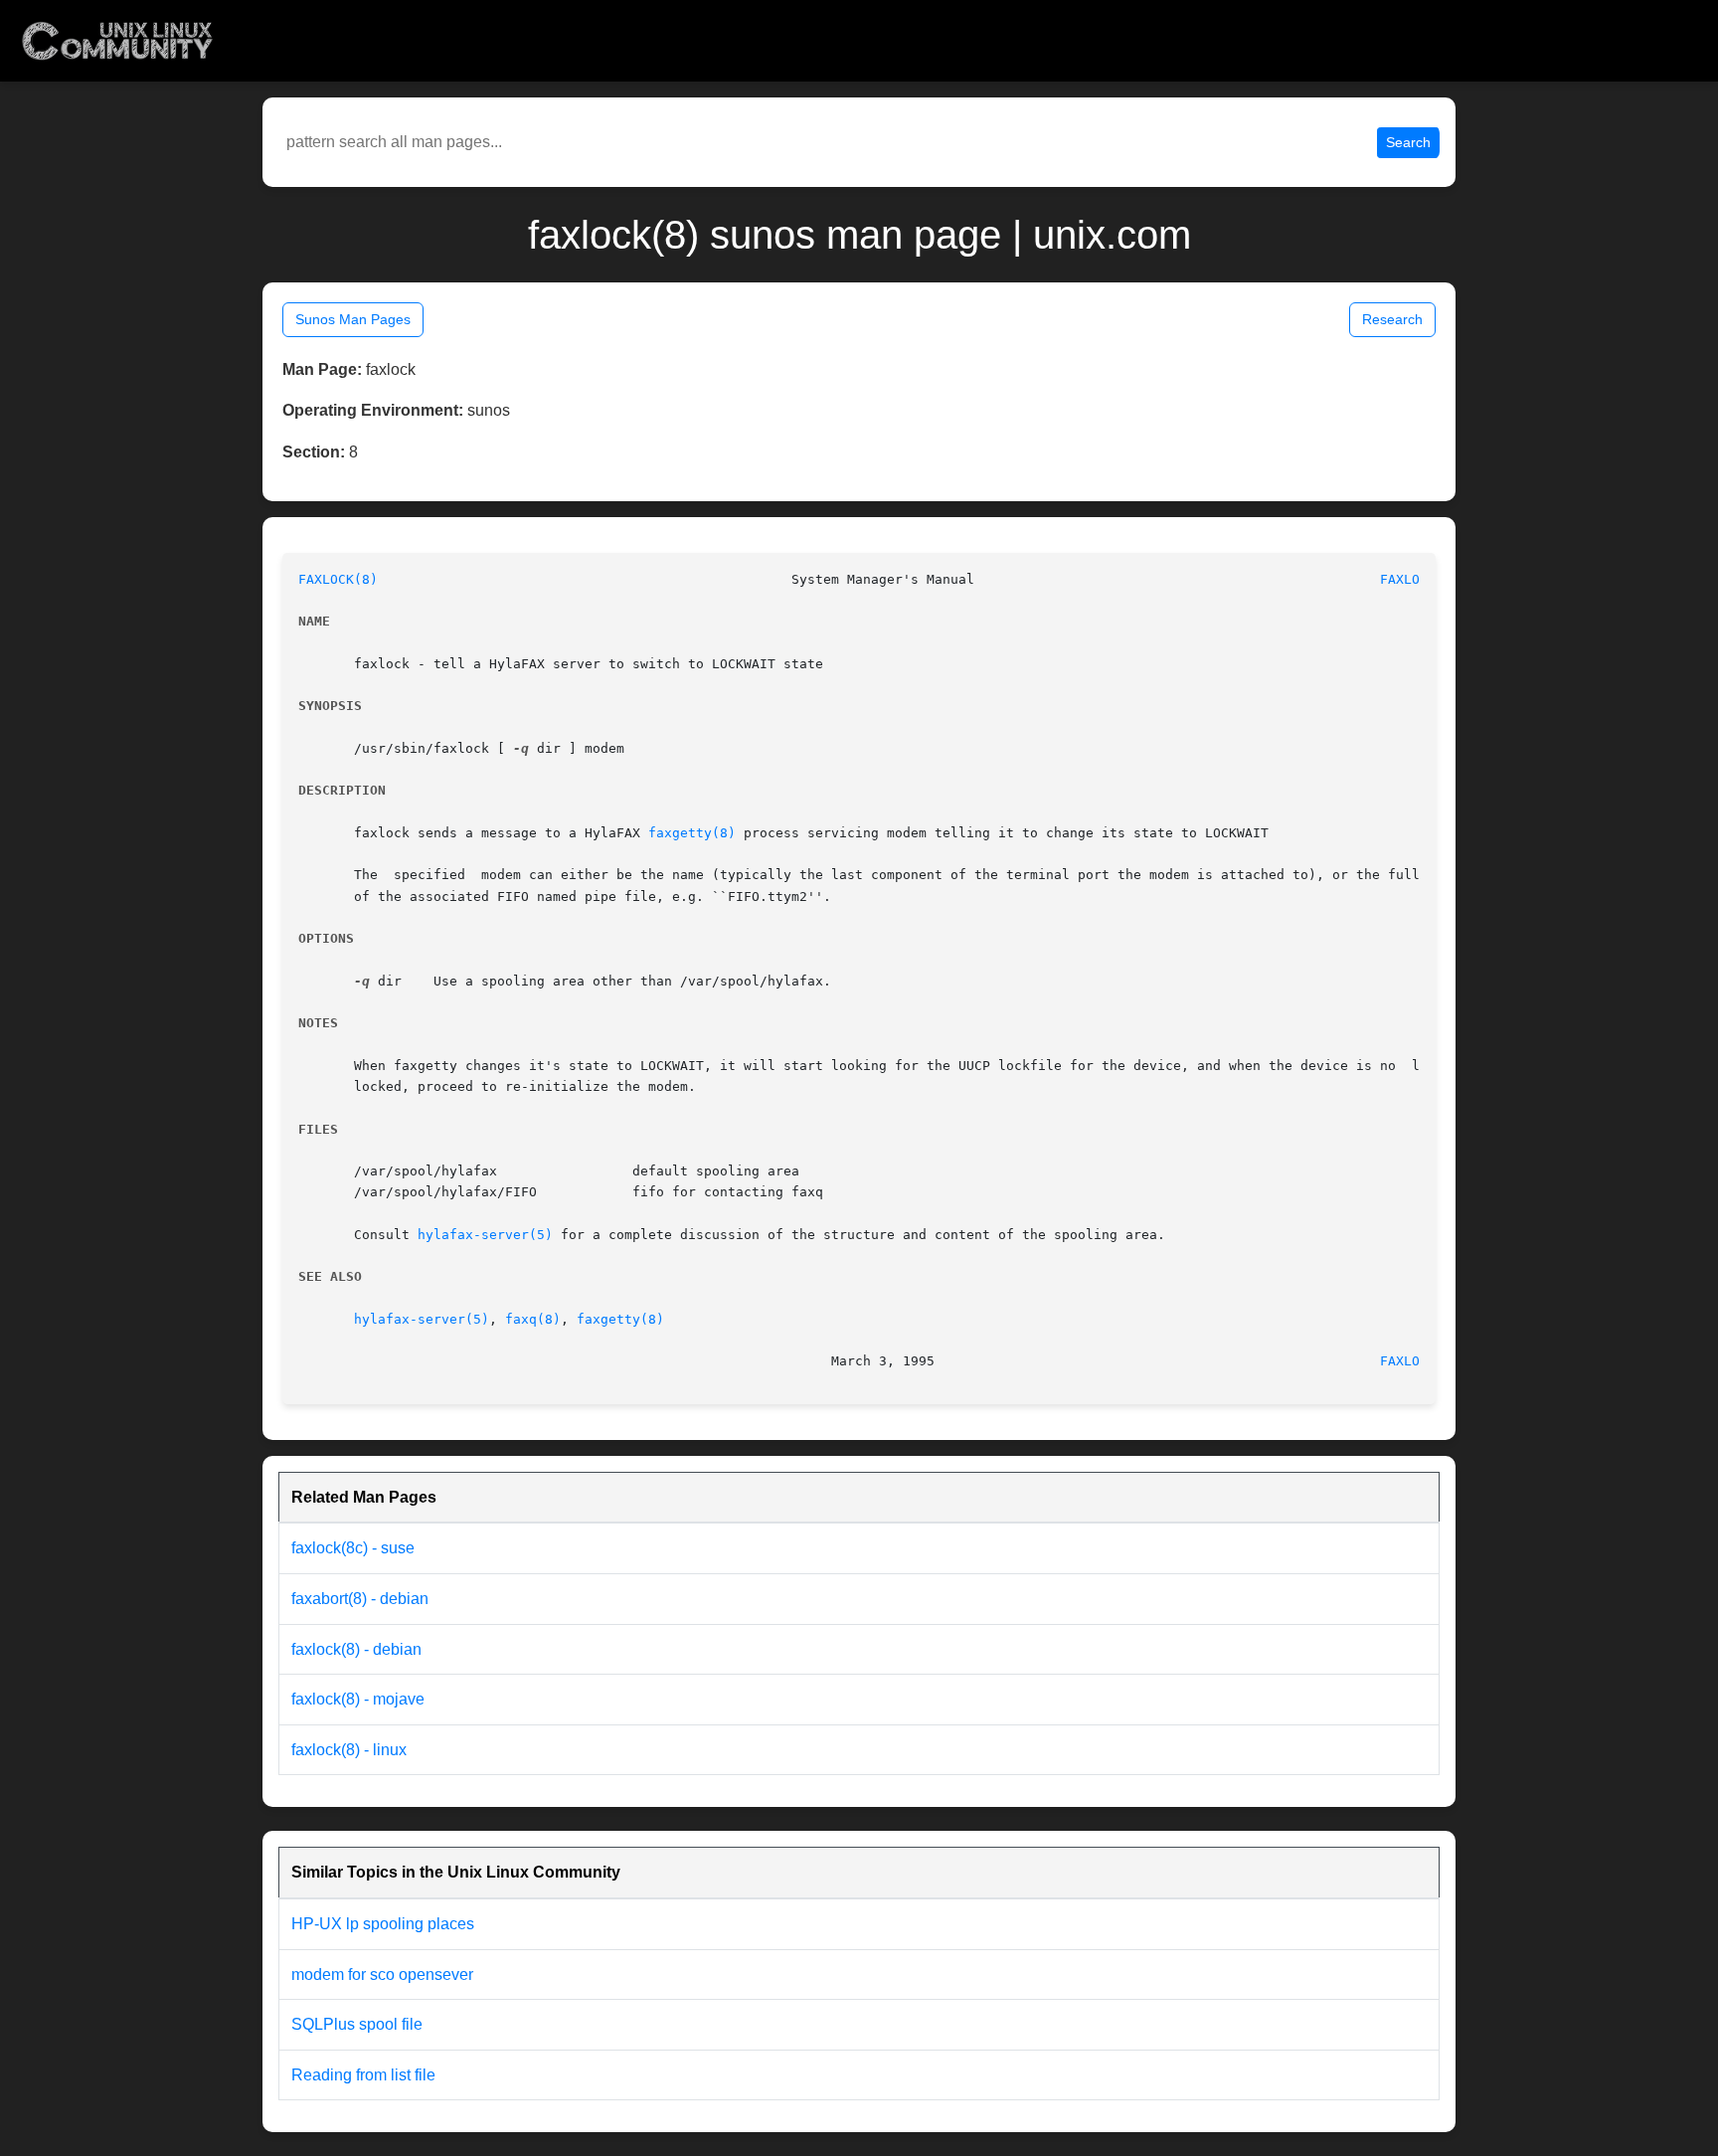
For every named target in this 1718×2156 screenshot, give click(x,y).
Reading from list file (363, 2075)
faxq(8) (533, 1319)
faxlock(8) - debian (356, 1649)
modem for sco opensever (382, 1975)
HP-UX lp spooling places (383, 1924)
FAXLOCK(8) (338, 579)
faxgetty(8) (692, 833)
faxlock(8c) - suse (353, 1548)
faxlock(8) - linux (349, 1750)
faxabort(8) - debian (360, 1599)
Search (1408, 142)
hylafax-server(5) (485, 1235)
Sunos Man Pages (353, 319)
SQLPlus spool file (357, 2024)
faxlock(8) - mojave (358, 1699)
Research (1392, 319)
